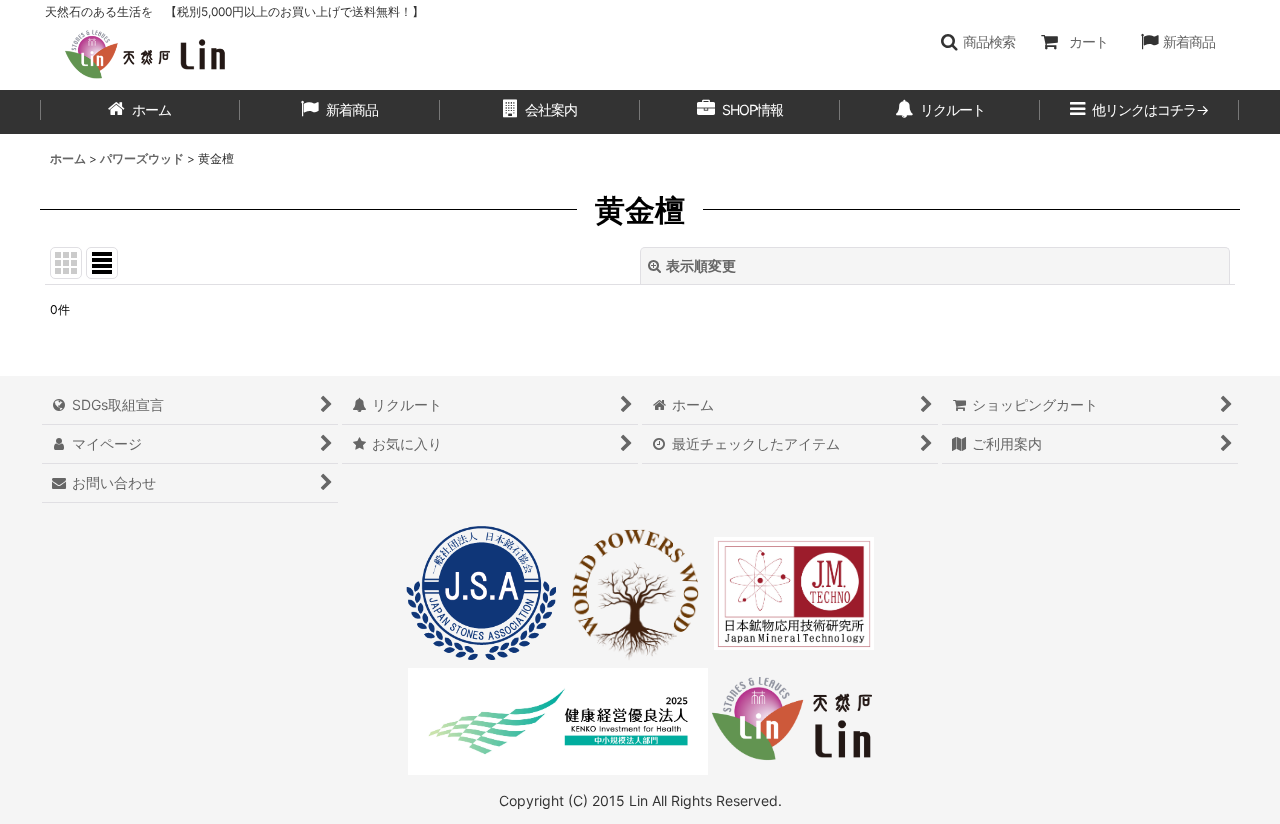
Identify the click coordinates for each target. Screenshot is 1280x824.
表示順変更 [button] (701, 265)
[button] (977, 42)
